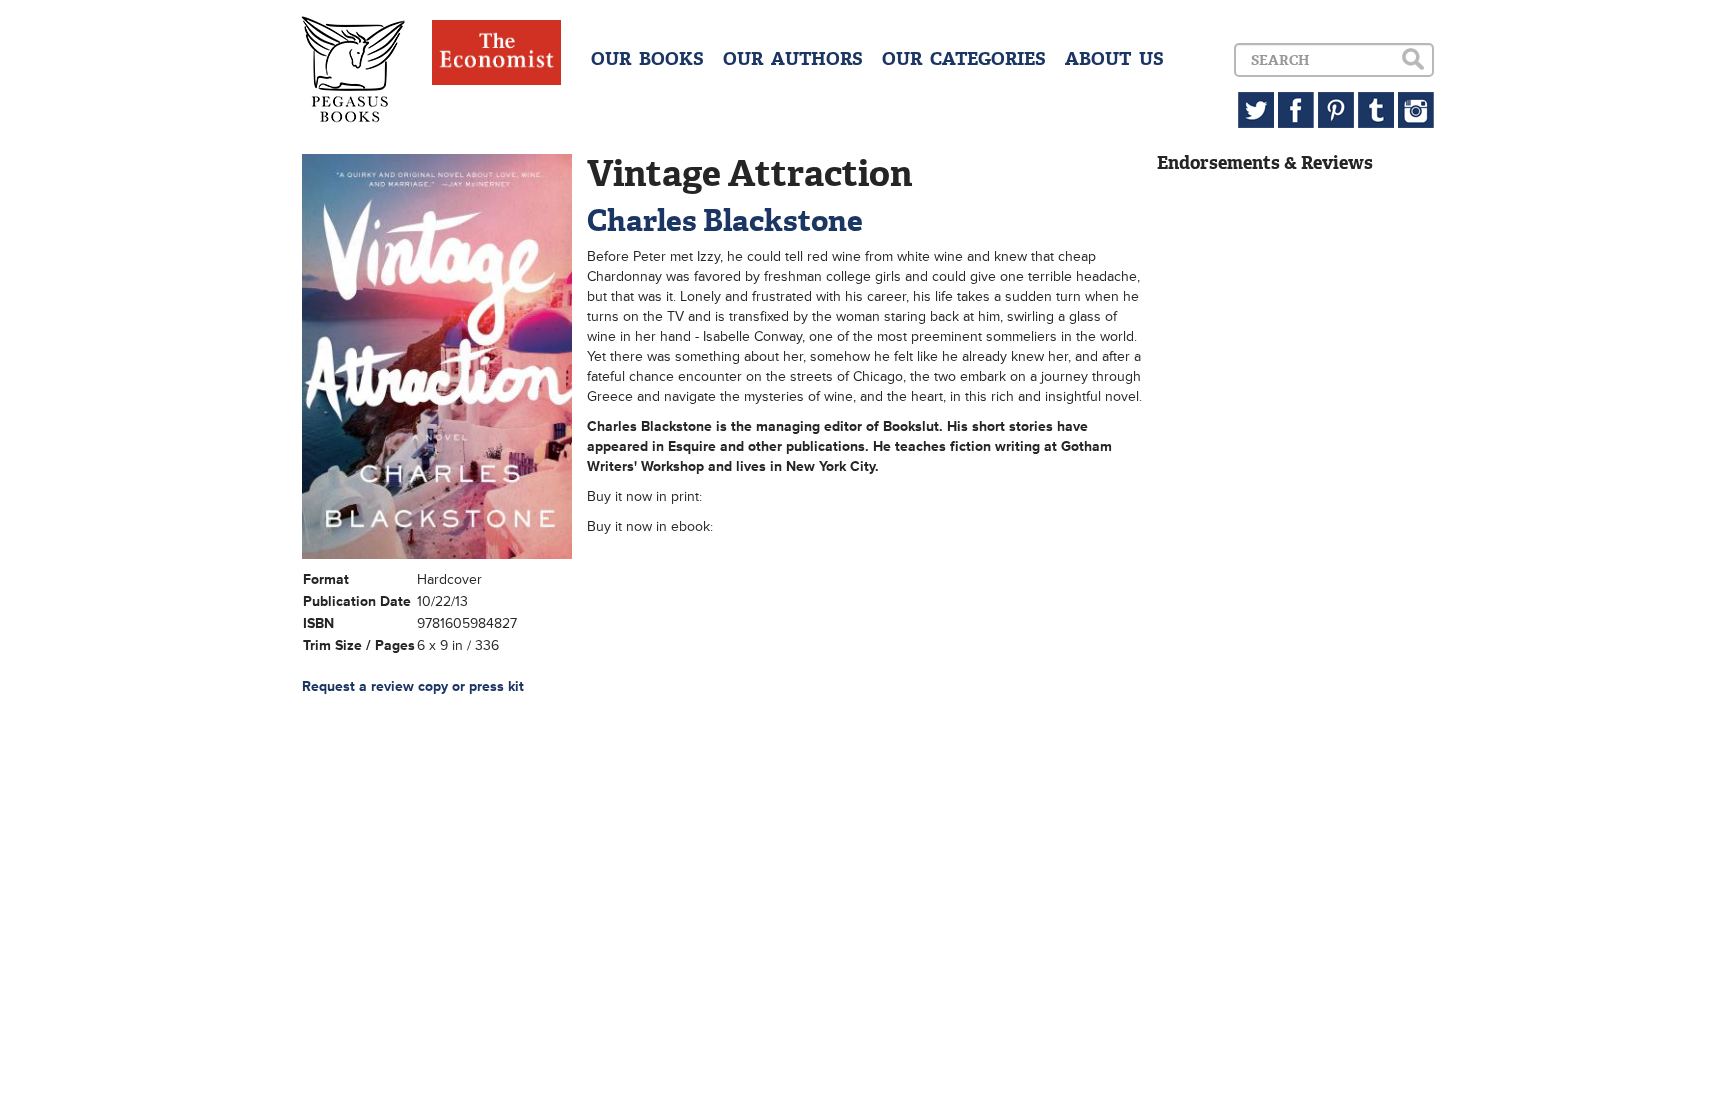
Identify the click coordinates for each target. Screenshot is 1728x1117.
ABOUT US (1114, 59)
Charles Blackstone (725, 220)
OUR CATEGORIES (964, 59)
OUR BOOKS (647, 59)
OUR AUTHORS (793, 59)
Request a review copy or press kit (413, 686)
